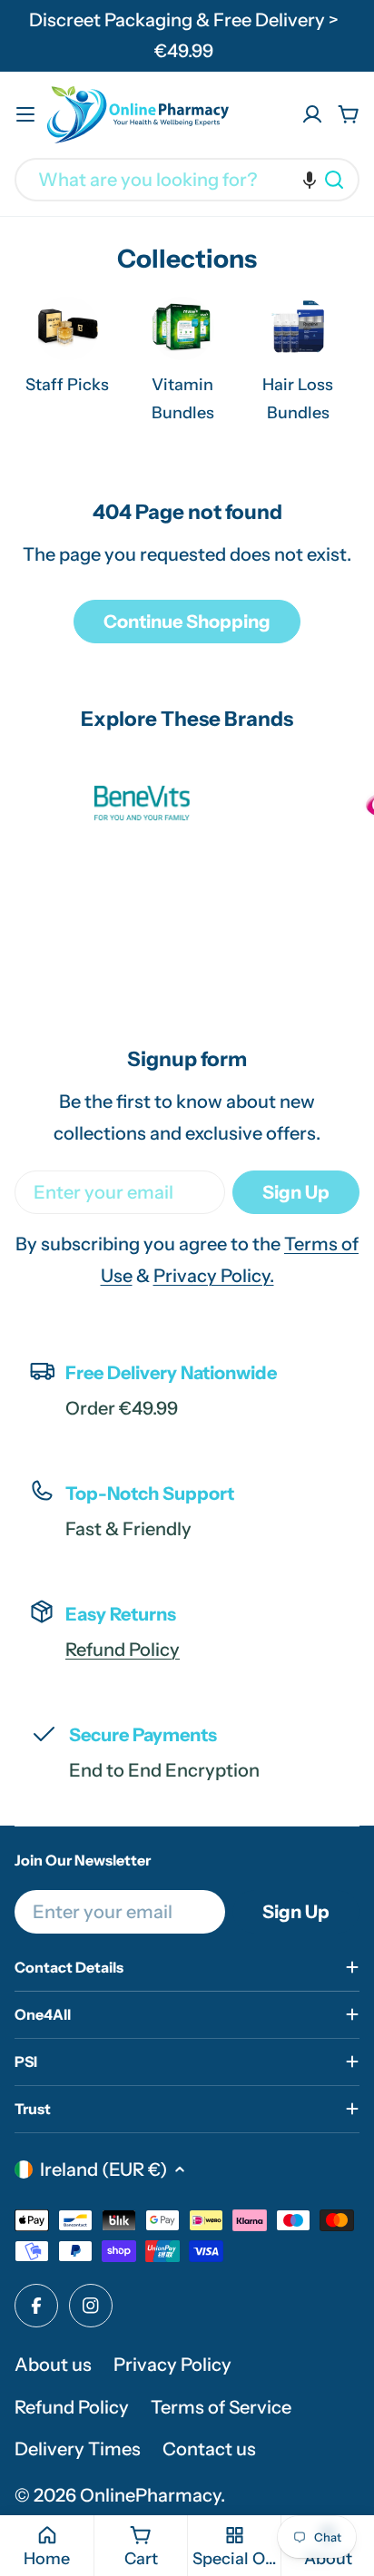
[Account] (312, 114)
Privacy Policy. (214, 1276)
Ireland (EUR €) (103, 2170)
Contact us (209, 2449)
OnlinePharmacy (150, 2495)
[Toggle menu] (25, 114)
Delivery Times (78, 2449)
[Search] (334, 180)
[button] (310, 180)
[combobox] (187, 180)
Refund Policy (123, 1650)
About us (53, 2365)
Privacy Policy (172, 2365)
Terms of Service (221, 2407)
